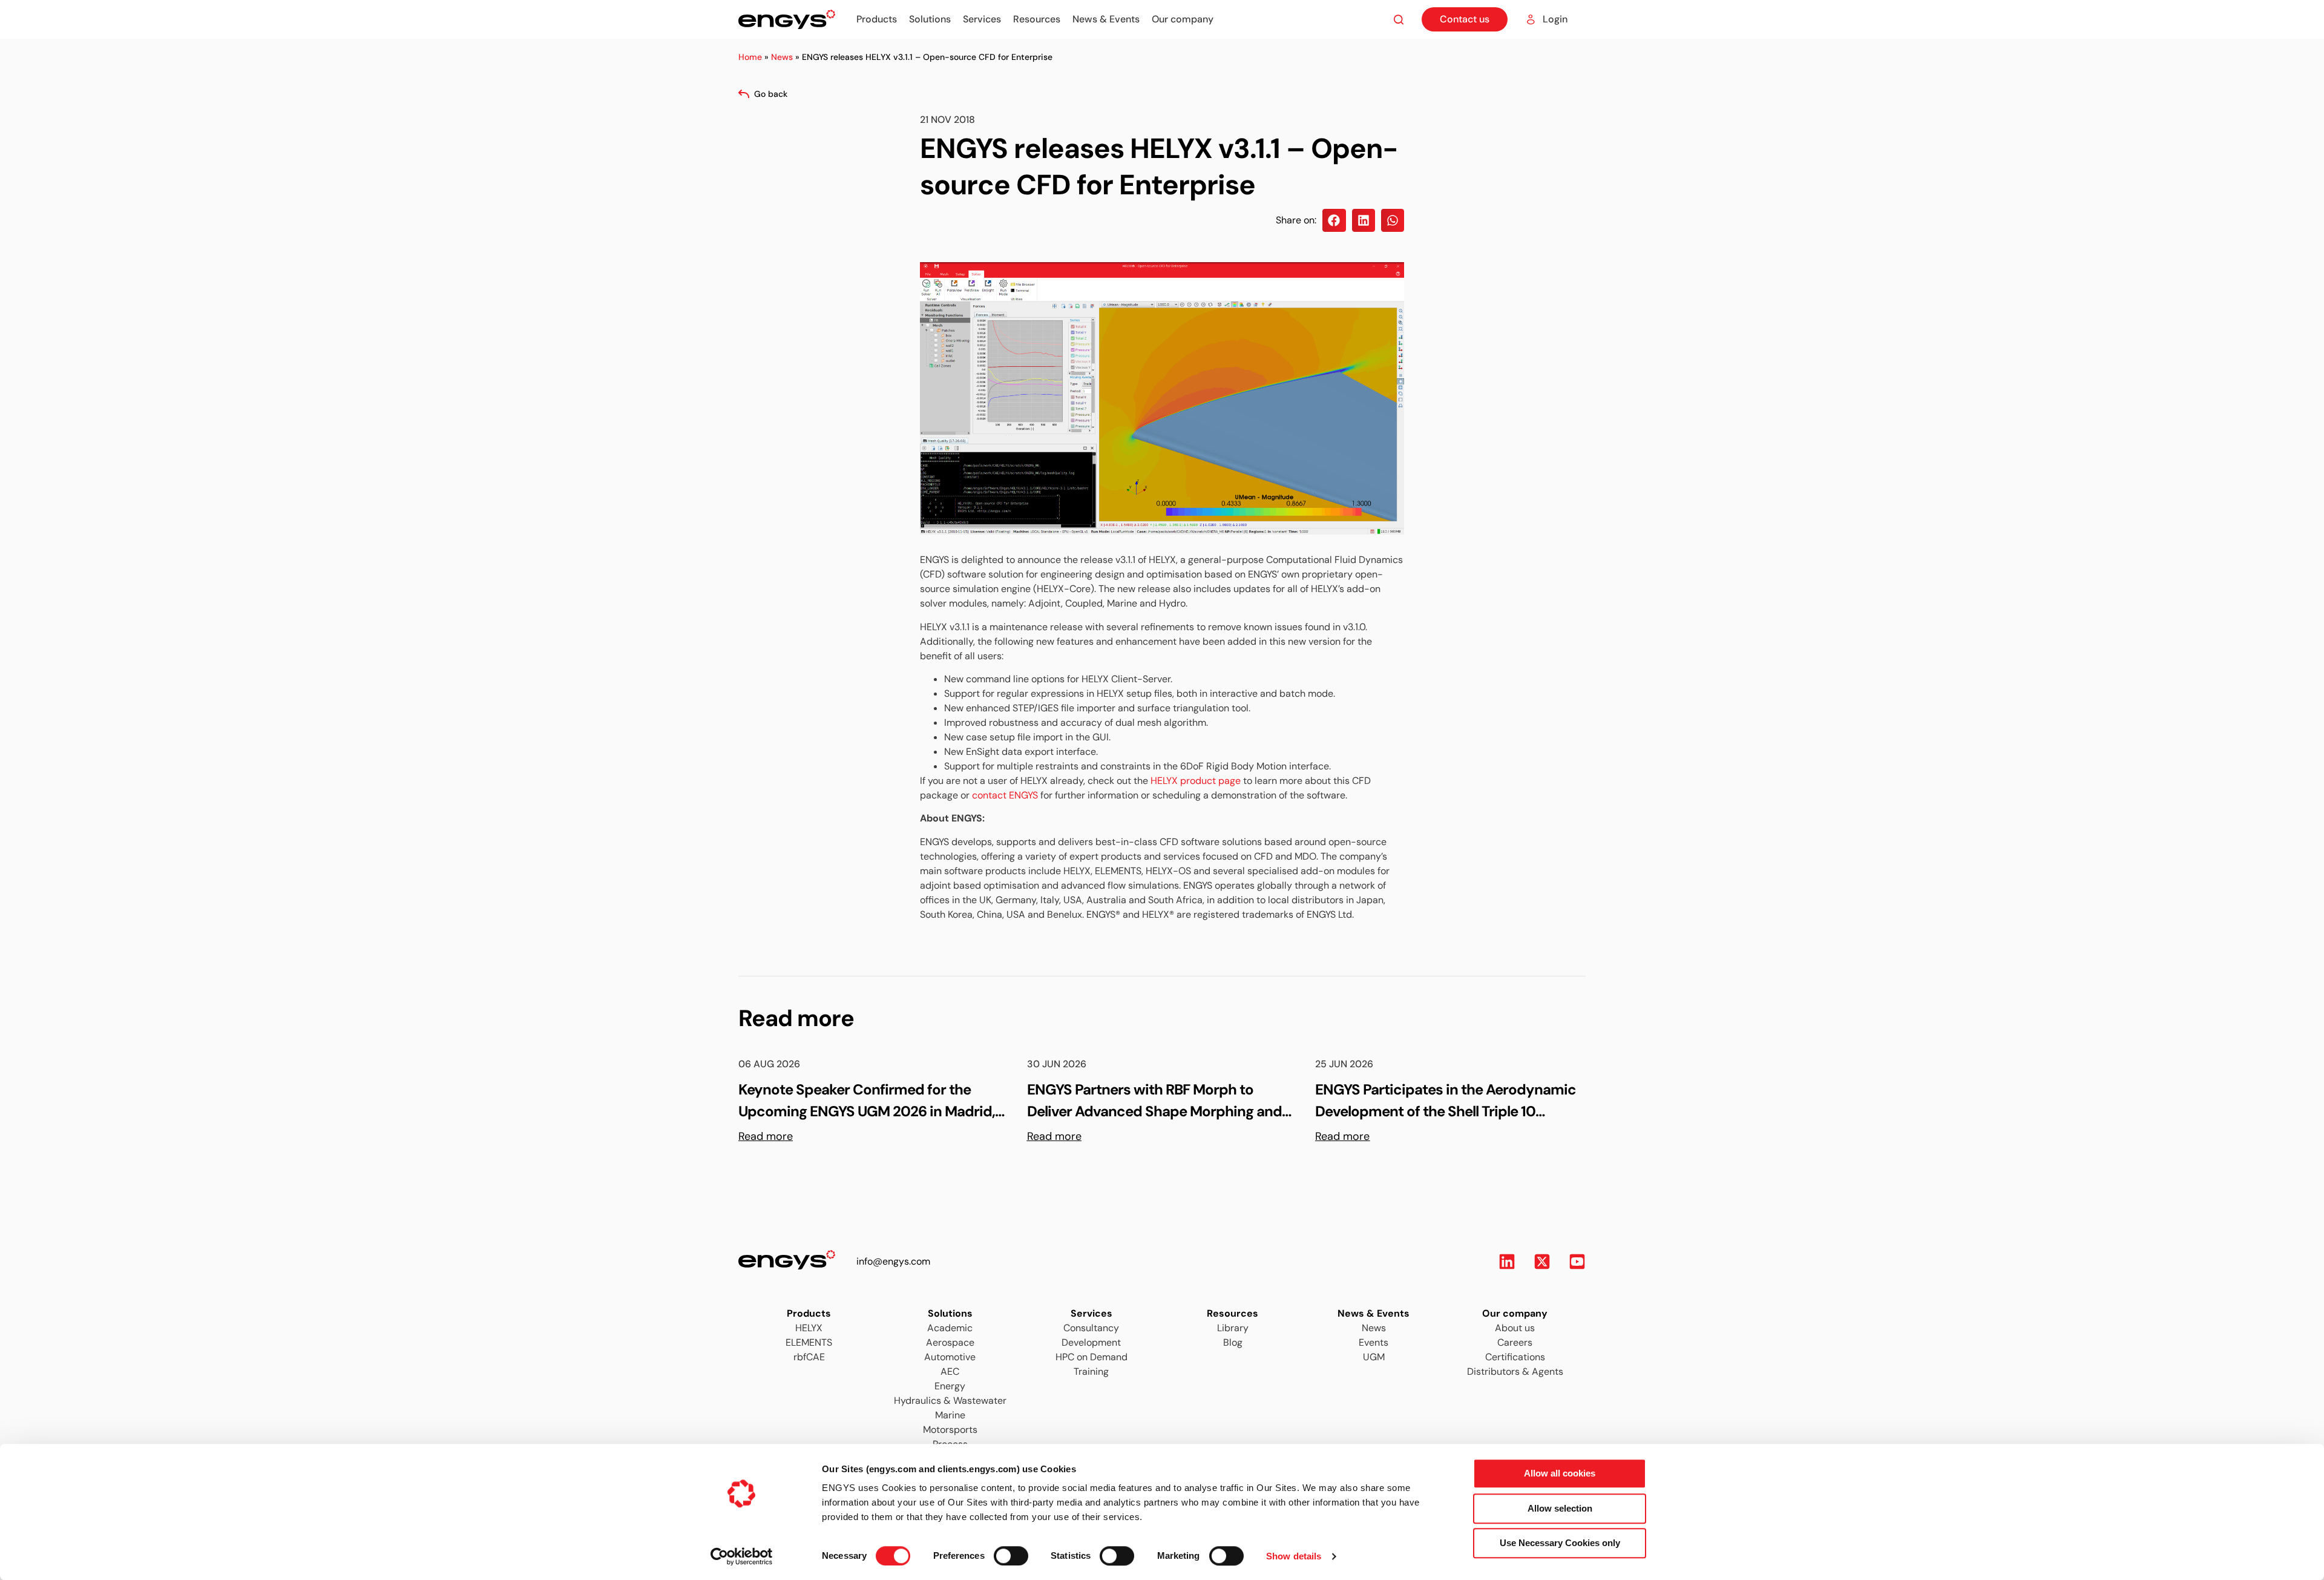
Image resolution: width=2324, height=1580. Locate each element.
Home (750, 57)
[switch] (1000, 1552)
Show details (1294, 1556)
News (782, 57)
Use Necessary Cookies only (1560, 1543)
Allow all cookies (1560, 1473)
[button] (1334, 220)
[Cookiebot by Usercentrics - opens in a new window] (742, 1556)
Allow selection (1560, 1508)
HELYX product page (1196, 781)
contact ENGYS (1005, 795)
